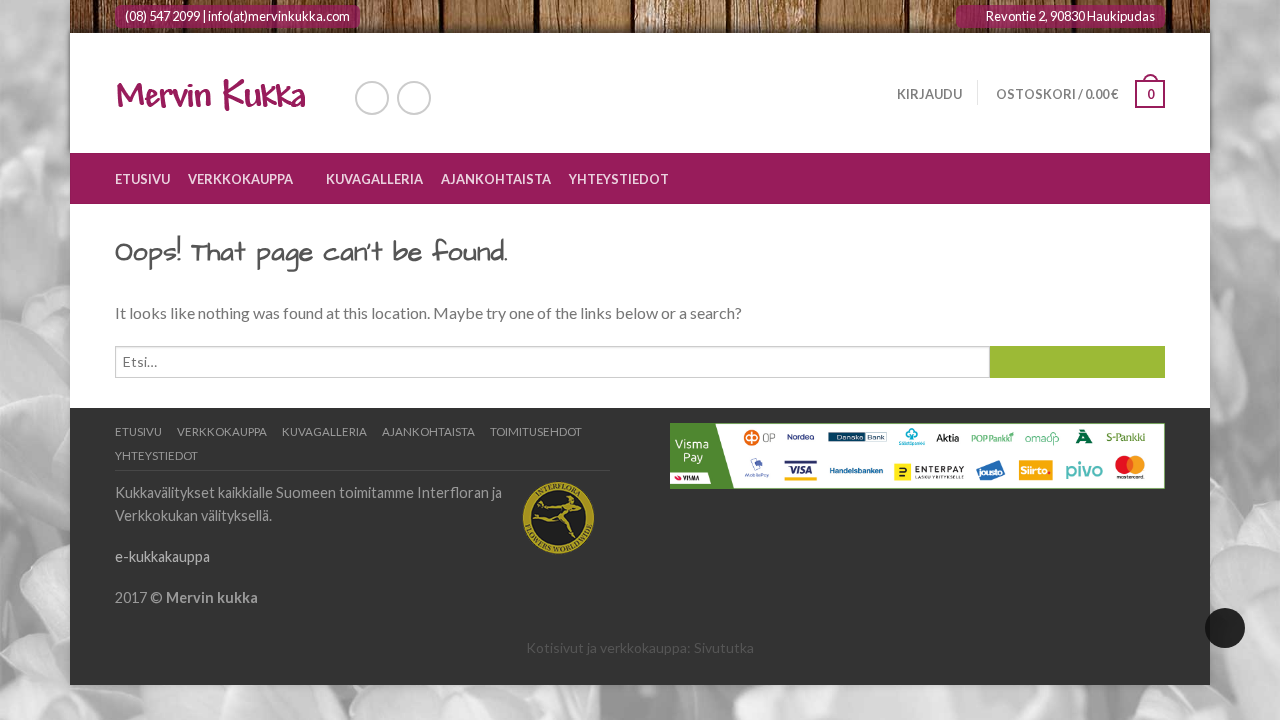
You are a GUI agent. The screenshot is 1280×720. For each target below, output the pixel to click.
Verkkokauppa (240, 179)
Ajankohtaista (496, 179)
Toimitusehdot (536, 431)
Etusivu (142, 179)
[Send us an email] (414, 98)
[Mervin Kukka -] (215, 93)
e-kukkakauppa (162, 556)
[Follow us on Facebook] (372, 98)
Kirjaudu (929, 94)
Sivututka (724, 647)
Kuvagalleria (374, 179)
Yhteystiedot (619, 179)
